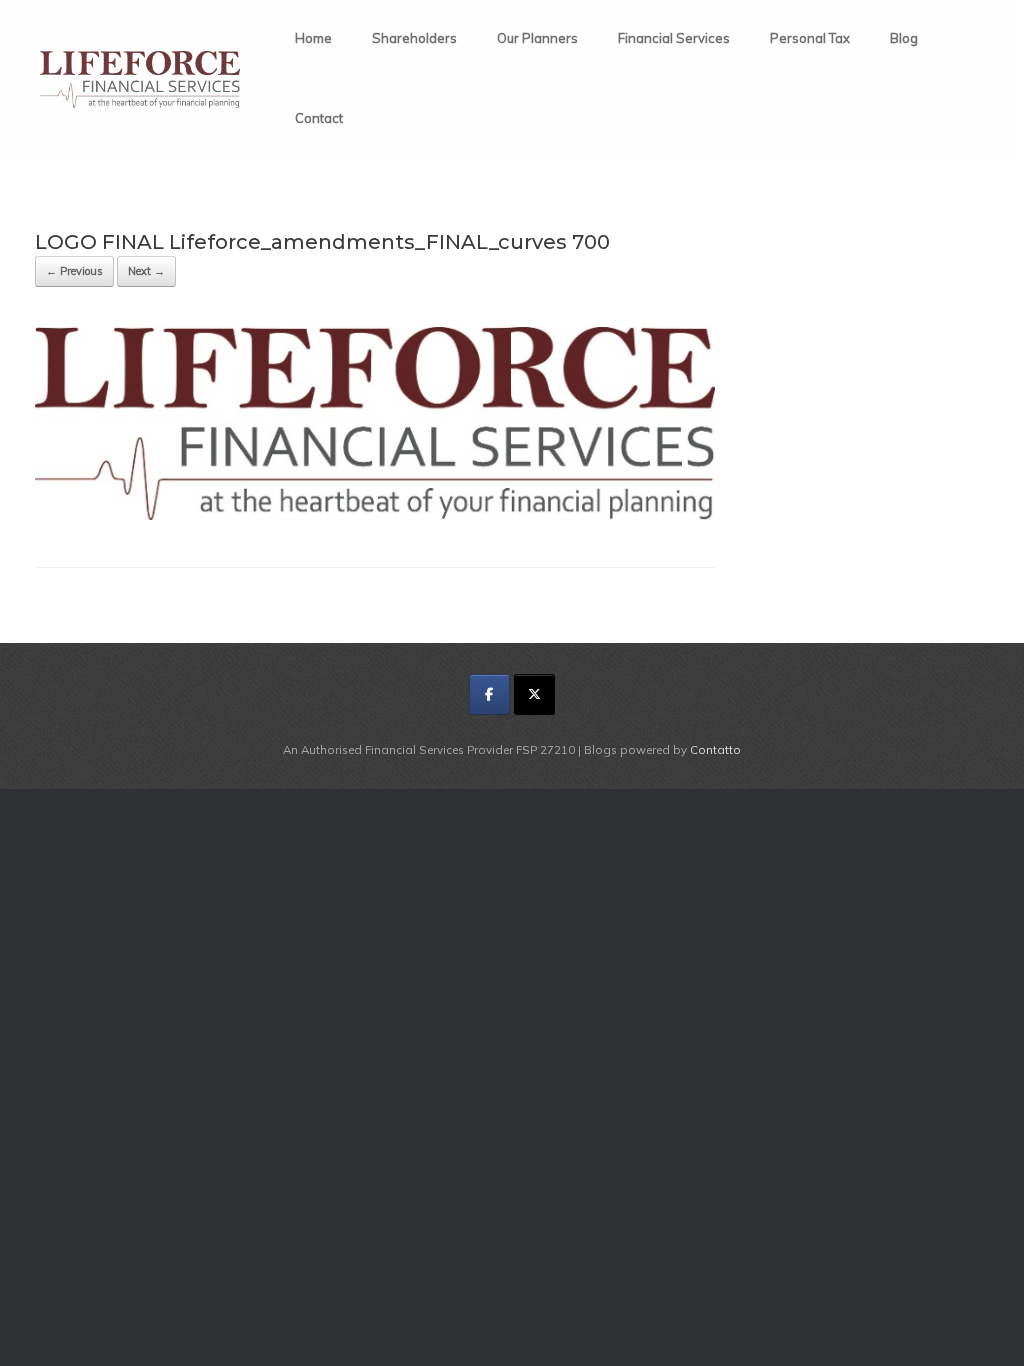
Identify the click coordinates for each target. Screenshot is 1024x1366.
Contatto (715, 749)
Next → (146, 271)
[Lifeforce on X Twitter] (534, 694)
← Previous (74, 271)
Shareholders (414, 38)
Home (313, 38)
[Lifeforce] (140, 79)
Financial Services (674, 38)
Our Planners (537, 38)
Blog (904, 38)
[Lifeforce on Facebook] (489, 694)
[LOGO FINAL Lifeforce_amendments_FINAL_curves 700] (375, 514)
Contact (319, 118)
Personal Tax (810, 38)
